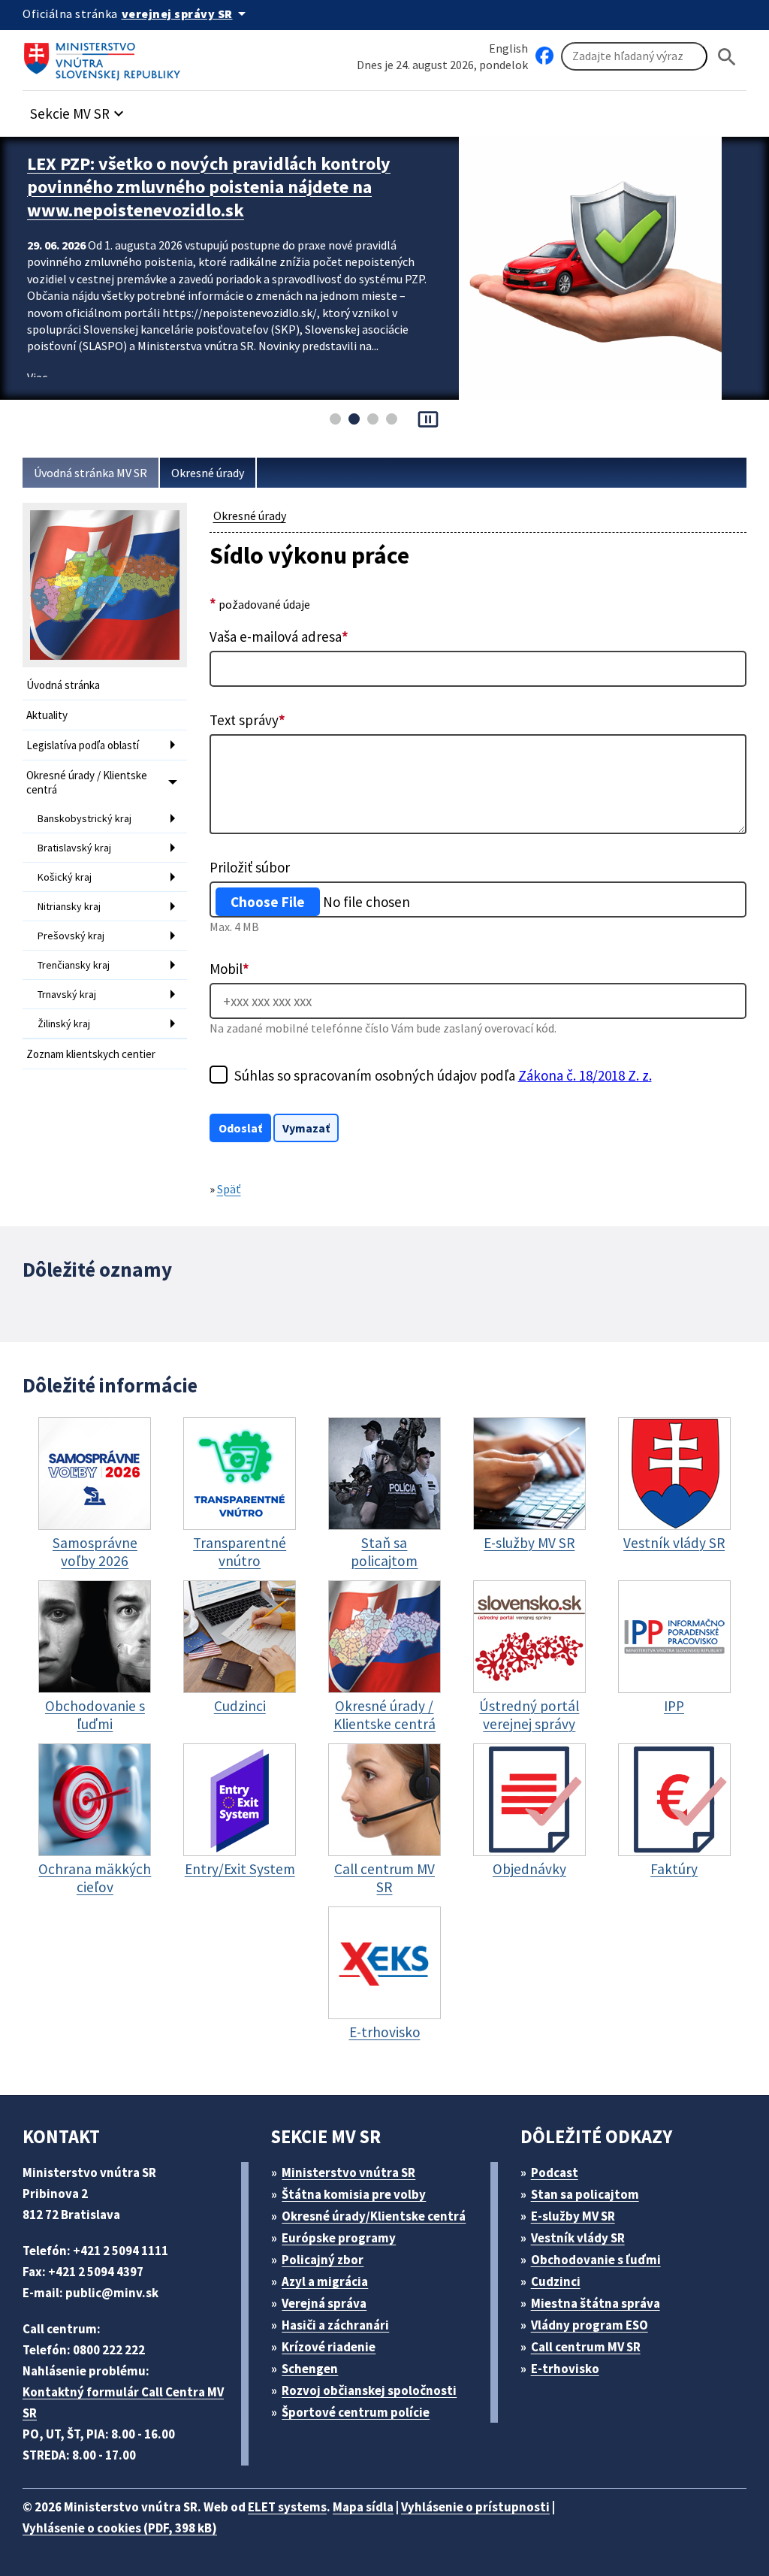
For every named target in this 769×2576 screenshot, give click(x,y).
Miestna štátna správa (596, 2303)
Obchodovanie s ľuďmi (596, 2260)
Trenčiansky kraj (74, 965)
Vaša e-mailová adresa (279, 636)
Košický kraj (65, 877)
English (508, 48)
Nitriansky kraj (69, 906)
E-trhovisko (565, 2369)
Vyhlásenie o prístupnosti (475, 2507)
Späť (229, 1189)
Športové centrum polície (356, 2412)
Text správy (247, 720)
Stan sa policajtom (585, 2194)
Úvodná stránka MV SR (90, 473)
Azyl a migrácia (325, 2281)
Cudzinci (556, 2281)
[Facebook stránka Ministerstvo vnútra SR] (544, 56)
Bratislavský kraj (74, 848)
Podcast (555, 2172)
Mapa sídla (363, 2507)
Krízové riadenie (329, 2347)
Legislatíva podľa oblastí (83, 745)
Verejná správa (324, 2303)
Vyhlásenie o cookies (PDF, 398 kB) (120, 2528)
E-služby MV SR (573, 2216)
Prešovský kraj (71, 936)
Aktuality (47, 715)
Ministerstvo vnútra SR (348, 2172)
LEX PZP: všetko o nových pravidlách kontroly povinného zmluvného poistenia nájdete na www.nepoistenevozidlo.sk (209, 187)
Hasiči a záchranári (335, 2325)
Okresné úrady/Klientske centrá (374, 2216)
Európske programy (339, 2238)
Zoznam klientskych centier (91, 1054)
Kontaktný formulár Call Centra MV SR (123, 2402)
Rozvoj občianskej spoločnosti (369, 2390)
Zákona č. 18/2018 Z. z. (585, 1075)
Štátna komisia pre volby (354, 2194)
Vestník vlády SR (578, 2238)
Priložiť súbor (250, 867)
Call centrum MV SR (586, 2347)
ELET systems (287, 2507)
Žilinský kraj (64, 1023)
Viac (37, 377)
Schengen (310, 2369)
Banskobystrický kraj (84, 818)
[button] (79, 109)
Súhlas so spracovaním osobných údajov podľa (443, 1075)
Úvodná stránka (63, 685)
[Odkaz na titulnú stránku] (105, 56)
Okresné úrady (208, 473)
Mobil (229, 969)
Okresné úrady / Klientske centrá (87, 782)
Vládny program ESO (590, 2325)
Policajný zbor (323, 2260)
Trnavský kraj (67, 994)
